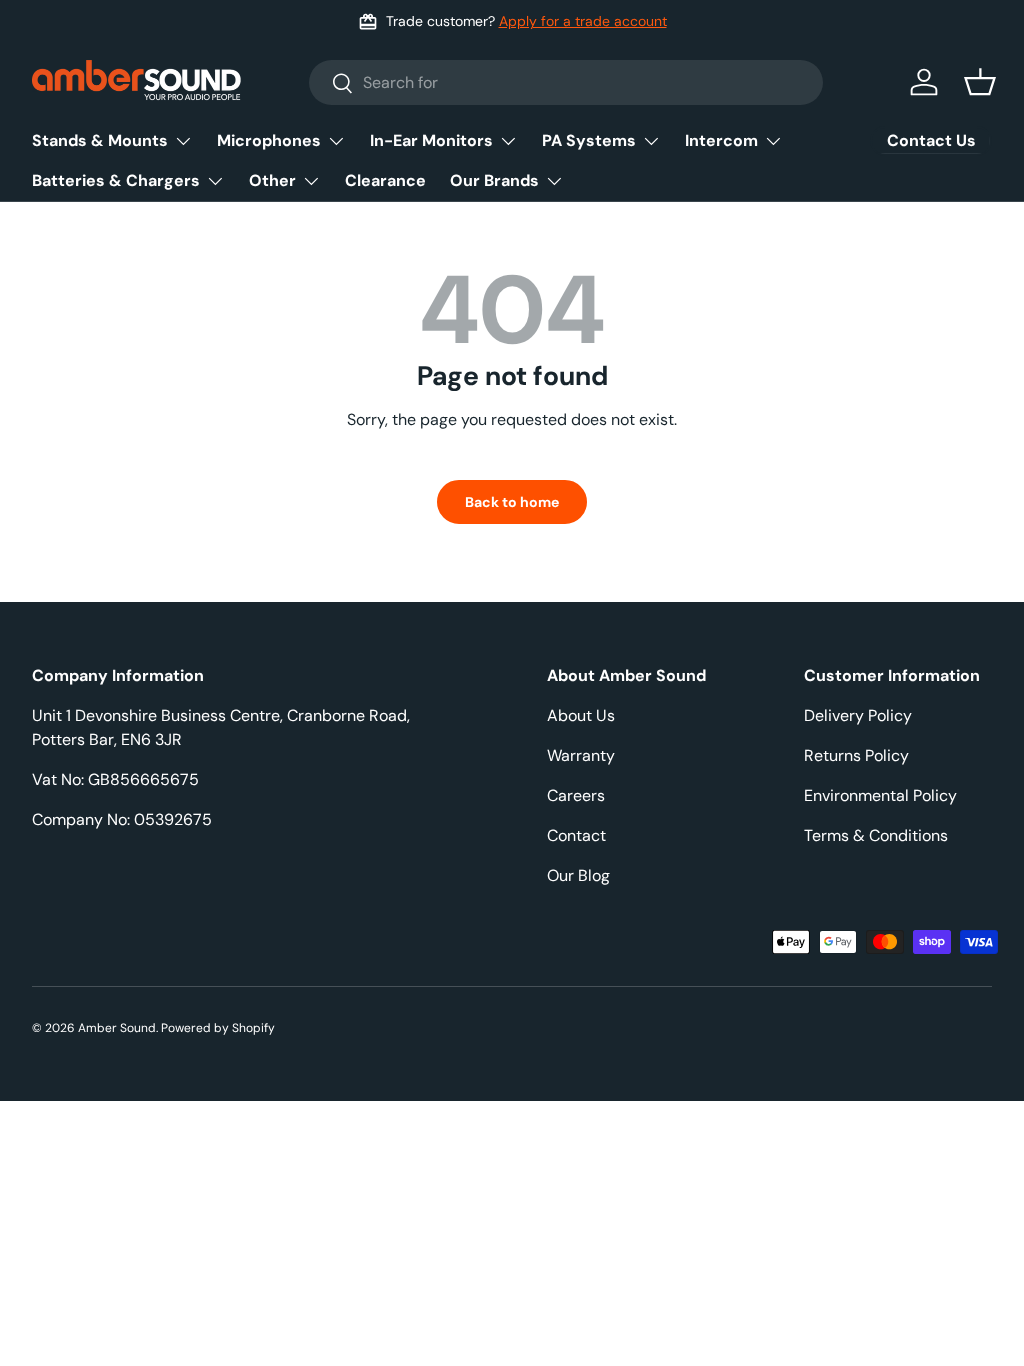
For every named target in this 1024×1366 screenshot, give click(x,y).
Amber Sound (117, 1028)
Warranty (581, 755)
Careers (576, 795)
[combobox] (566, 82)
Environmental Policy (880, 795)
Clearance (385, 180)
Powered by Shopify (218, 1028)
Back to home (512, 502)
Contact (576, 835)
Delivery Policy (858, 715)
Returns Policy (856, 755)
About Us (581, 715)
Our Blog (578, 875)
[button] (980, 82)
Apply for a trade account (583, 21)
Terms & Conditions (876, 835)
